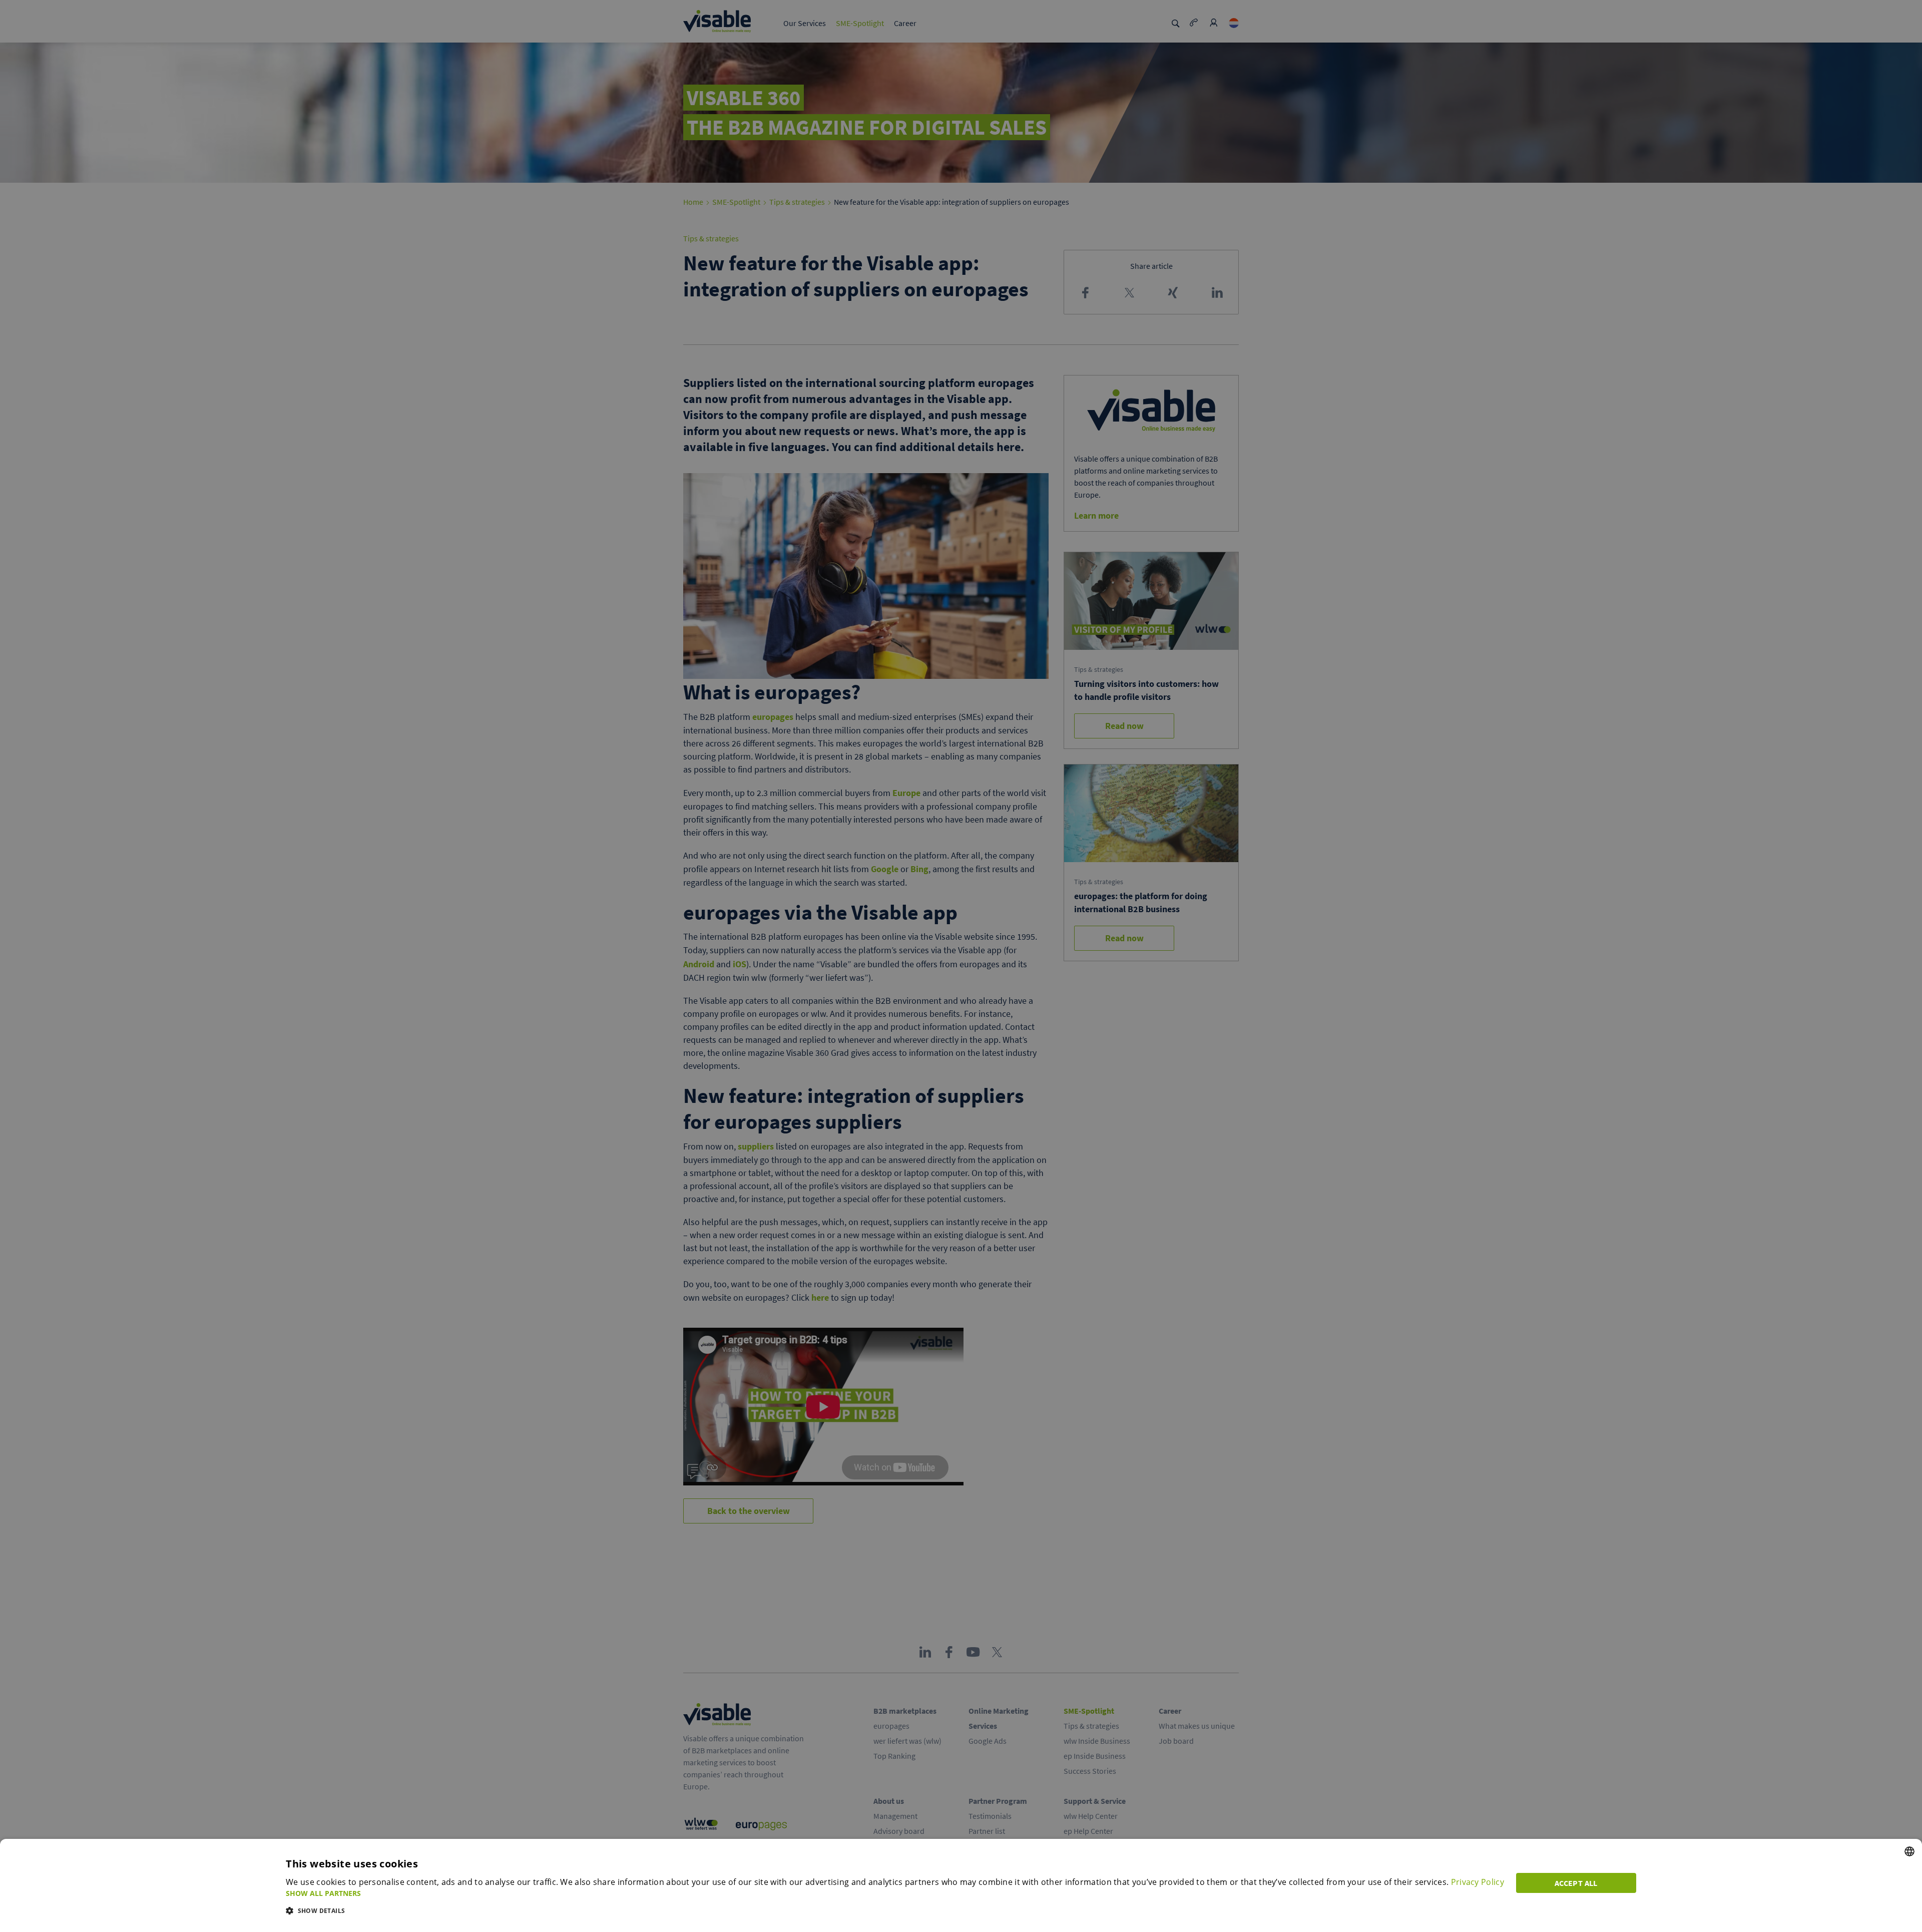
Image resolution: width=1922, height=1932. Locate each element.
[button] (895, 1893)
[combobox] (1909, 1851)
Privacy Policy (1478, 1882)
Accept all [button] (1576, 1883)
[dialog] (961, 1885)
